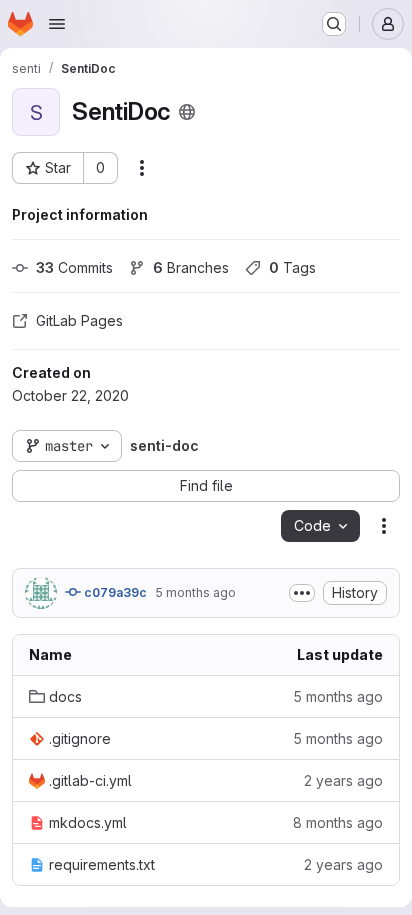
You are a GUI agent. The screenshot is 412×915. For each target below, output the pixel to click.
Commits (74, 267)
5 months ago (195, 592)
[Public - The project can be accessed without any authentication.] (187, 112)
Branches (191, 267)
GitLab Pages (79, 320)
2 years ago (343, 780)
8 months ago (338, 822)
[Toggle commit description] (302, 593)
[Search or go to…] (334, 24)
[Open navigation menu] (57, 24)
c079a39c (114, 592)
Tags (292, 267)
